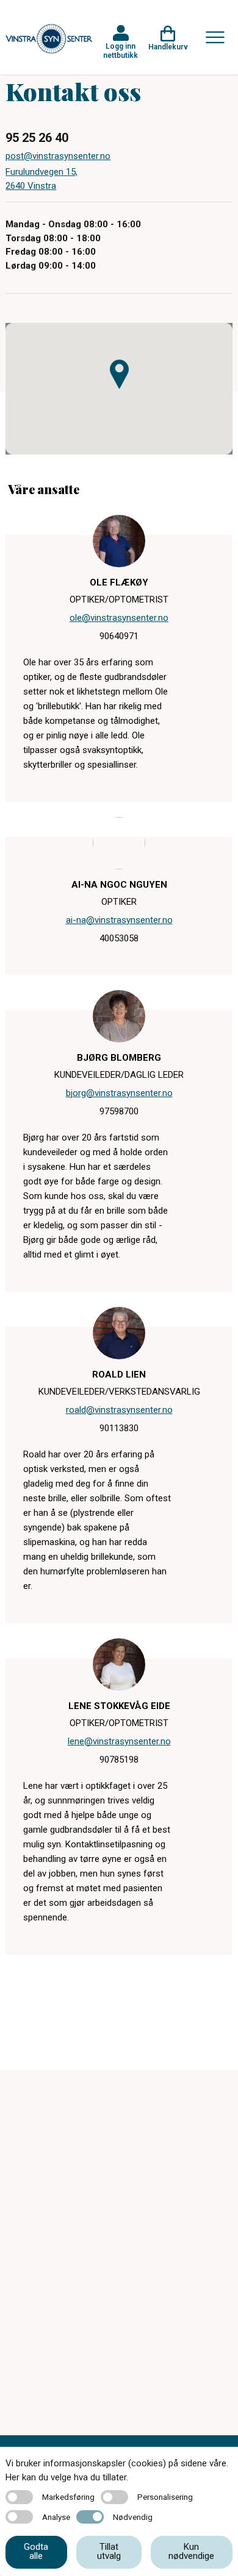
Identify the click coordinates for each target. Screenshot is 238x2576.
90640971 (119, 636)
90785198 (119, 1760)
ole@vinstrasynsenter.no (119, 618)
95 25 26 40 (37, 138)
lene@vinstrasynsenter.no (119, 1741)
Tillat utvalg (109, 2551)
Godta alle (36, 2551)
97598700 (119, 1111)
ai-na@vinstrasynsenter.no (119, 920)
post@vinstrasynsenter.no (58, 156)
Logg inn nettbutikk (121, 51)
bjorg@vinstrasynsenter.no (119, 1093)
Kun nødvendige (191, 2551)
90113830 (119, 1428)
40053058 (119, 938)
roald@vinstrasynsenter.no (119, 1410)
